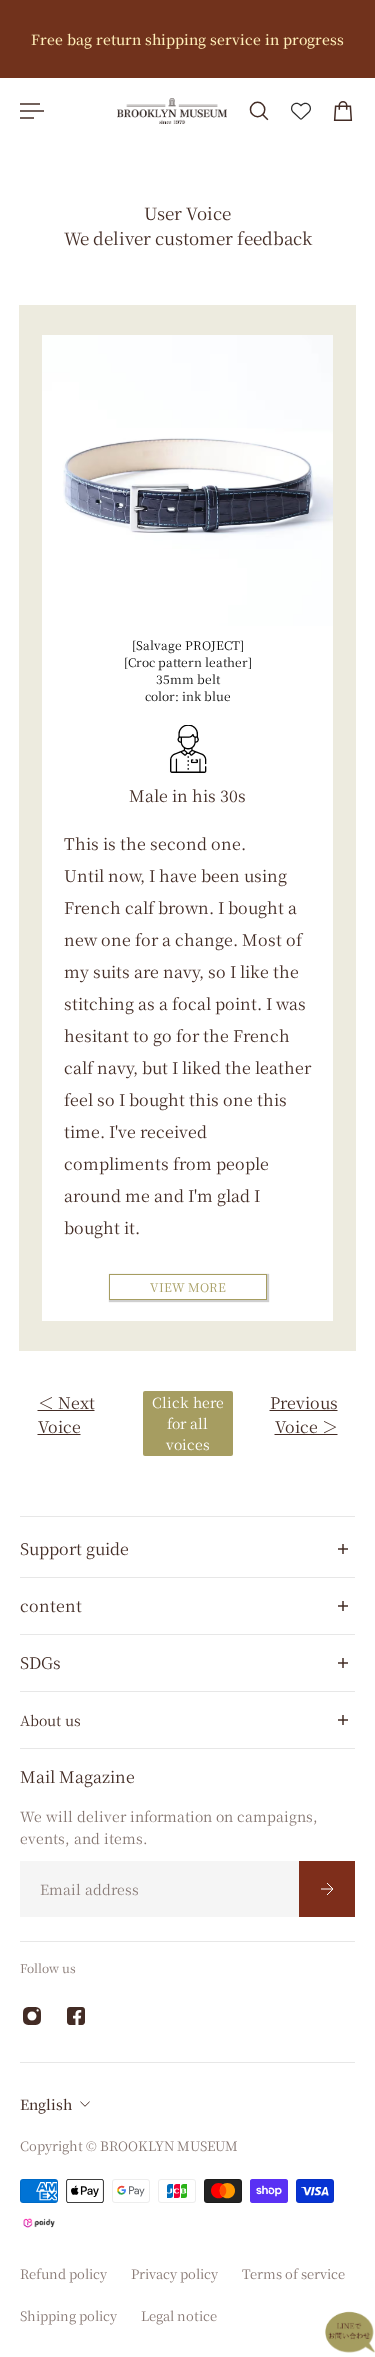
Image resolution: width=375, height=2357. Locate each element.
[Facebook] (76, 2016)
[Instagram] (32, 2016)
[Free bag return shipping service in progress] (187, 39)
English (46, 2104)
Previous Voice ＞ (304, 1414)
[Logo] (172, 111)
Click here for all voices (188, 1423)
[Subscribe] (327, 1889)
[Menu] (32, 111)
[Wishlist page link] (301, 111)
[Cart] (343, 111)
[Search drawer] (259, 111)
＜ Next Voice (66, 1414)
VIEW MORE (188, 1286)
